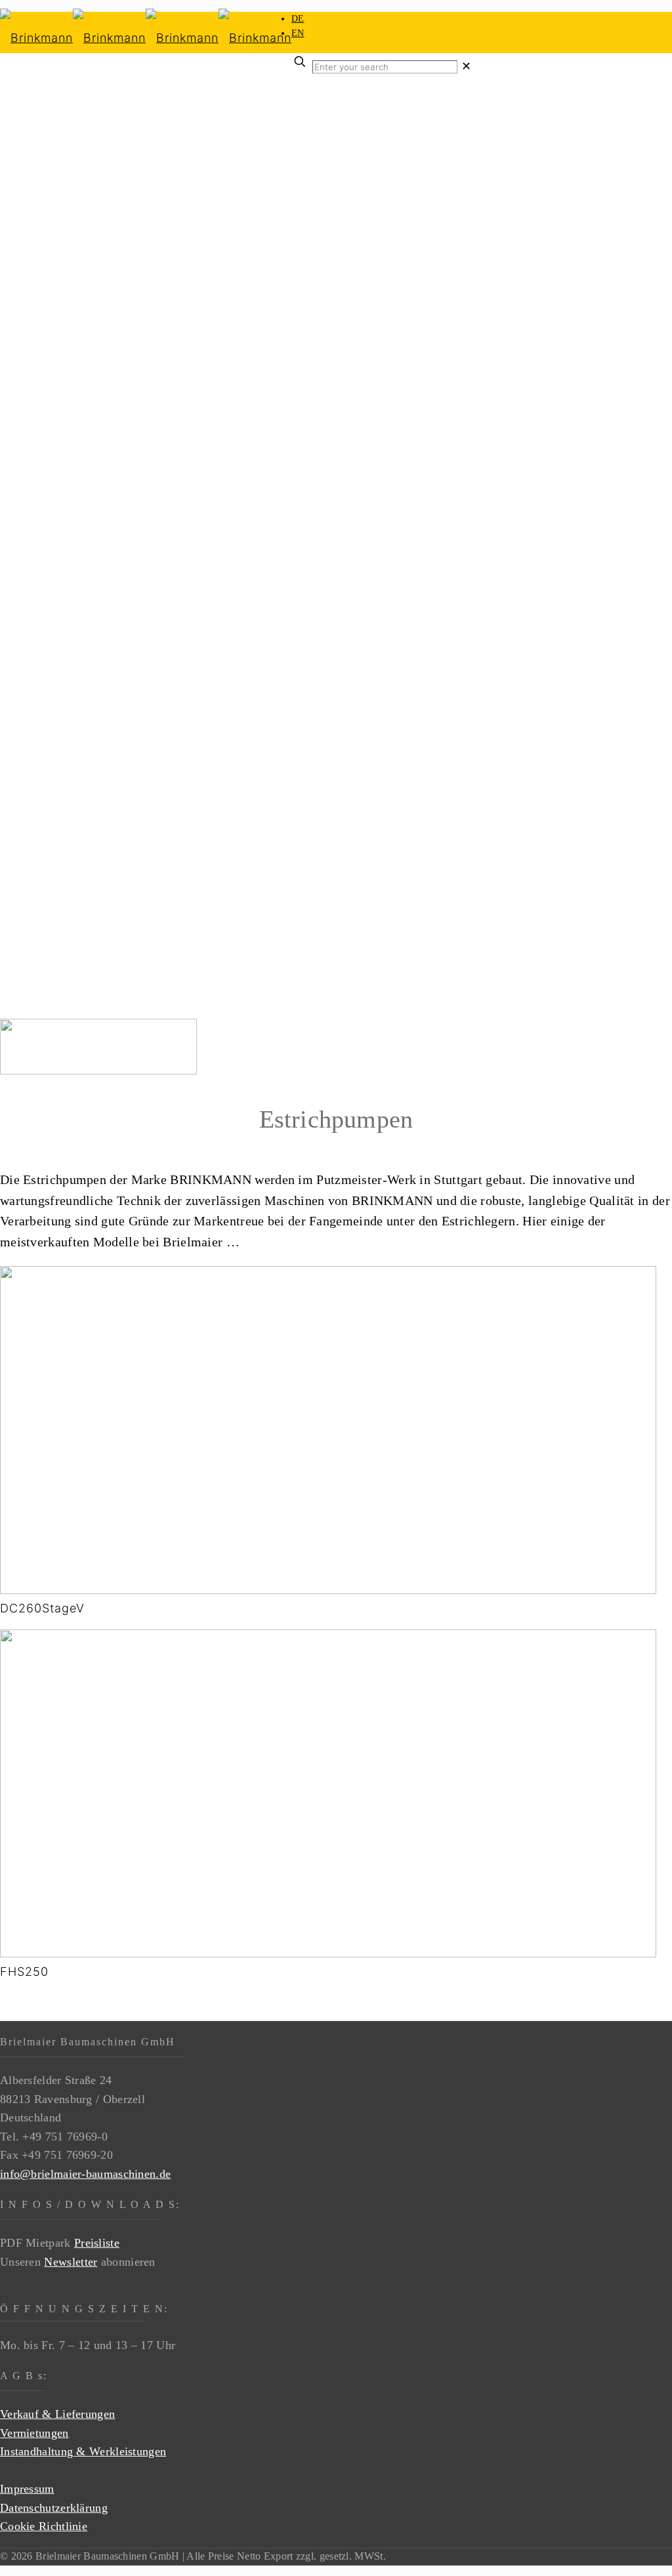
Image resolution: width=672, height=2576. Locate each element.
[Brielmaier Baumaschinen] (146, 38)
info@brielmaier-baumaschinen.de (85, 2174)
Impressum (27, 2489)
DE (298, 19)
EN (298, 33)
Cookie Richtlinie (44, 2526)
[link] (467, 66)
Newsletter (71, 2262)
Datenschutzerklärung (54, 2508)
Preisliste (97, 2243)
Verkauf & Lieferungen (57, 2414)
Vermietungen (34, 2433)
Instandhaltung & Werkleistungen (83, 2451)
